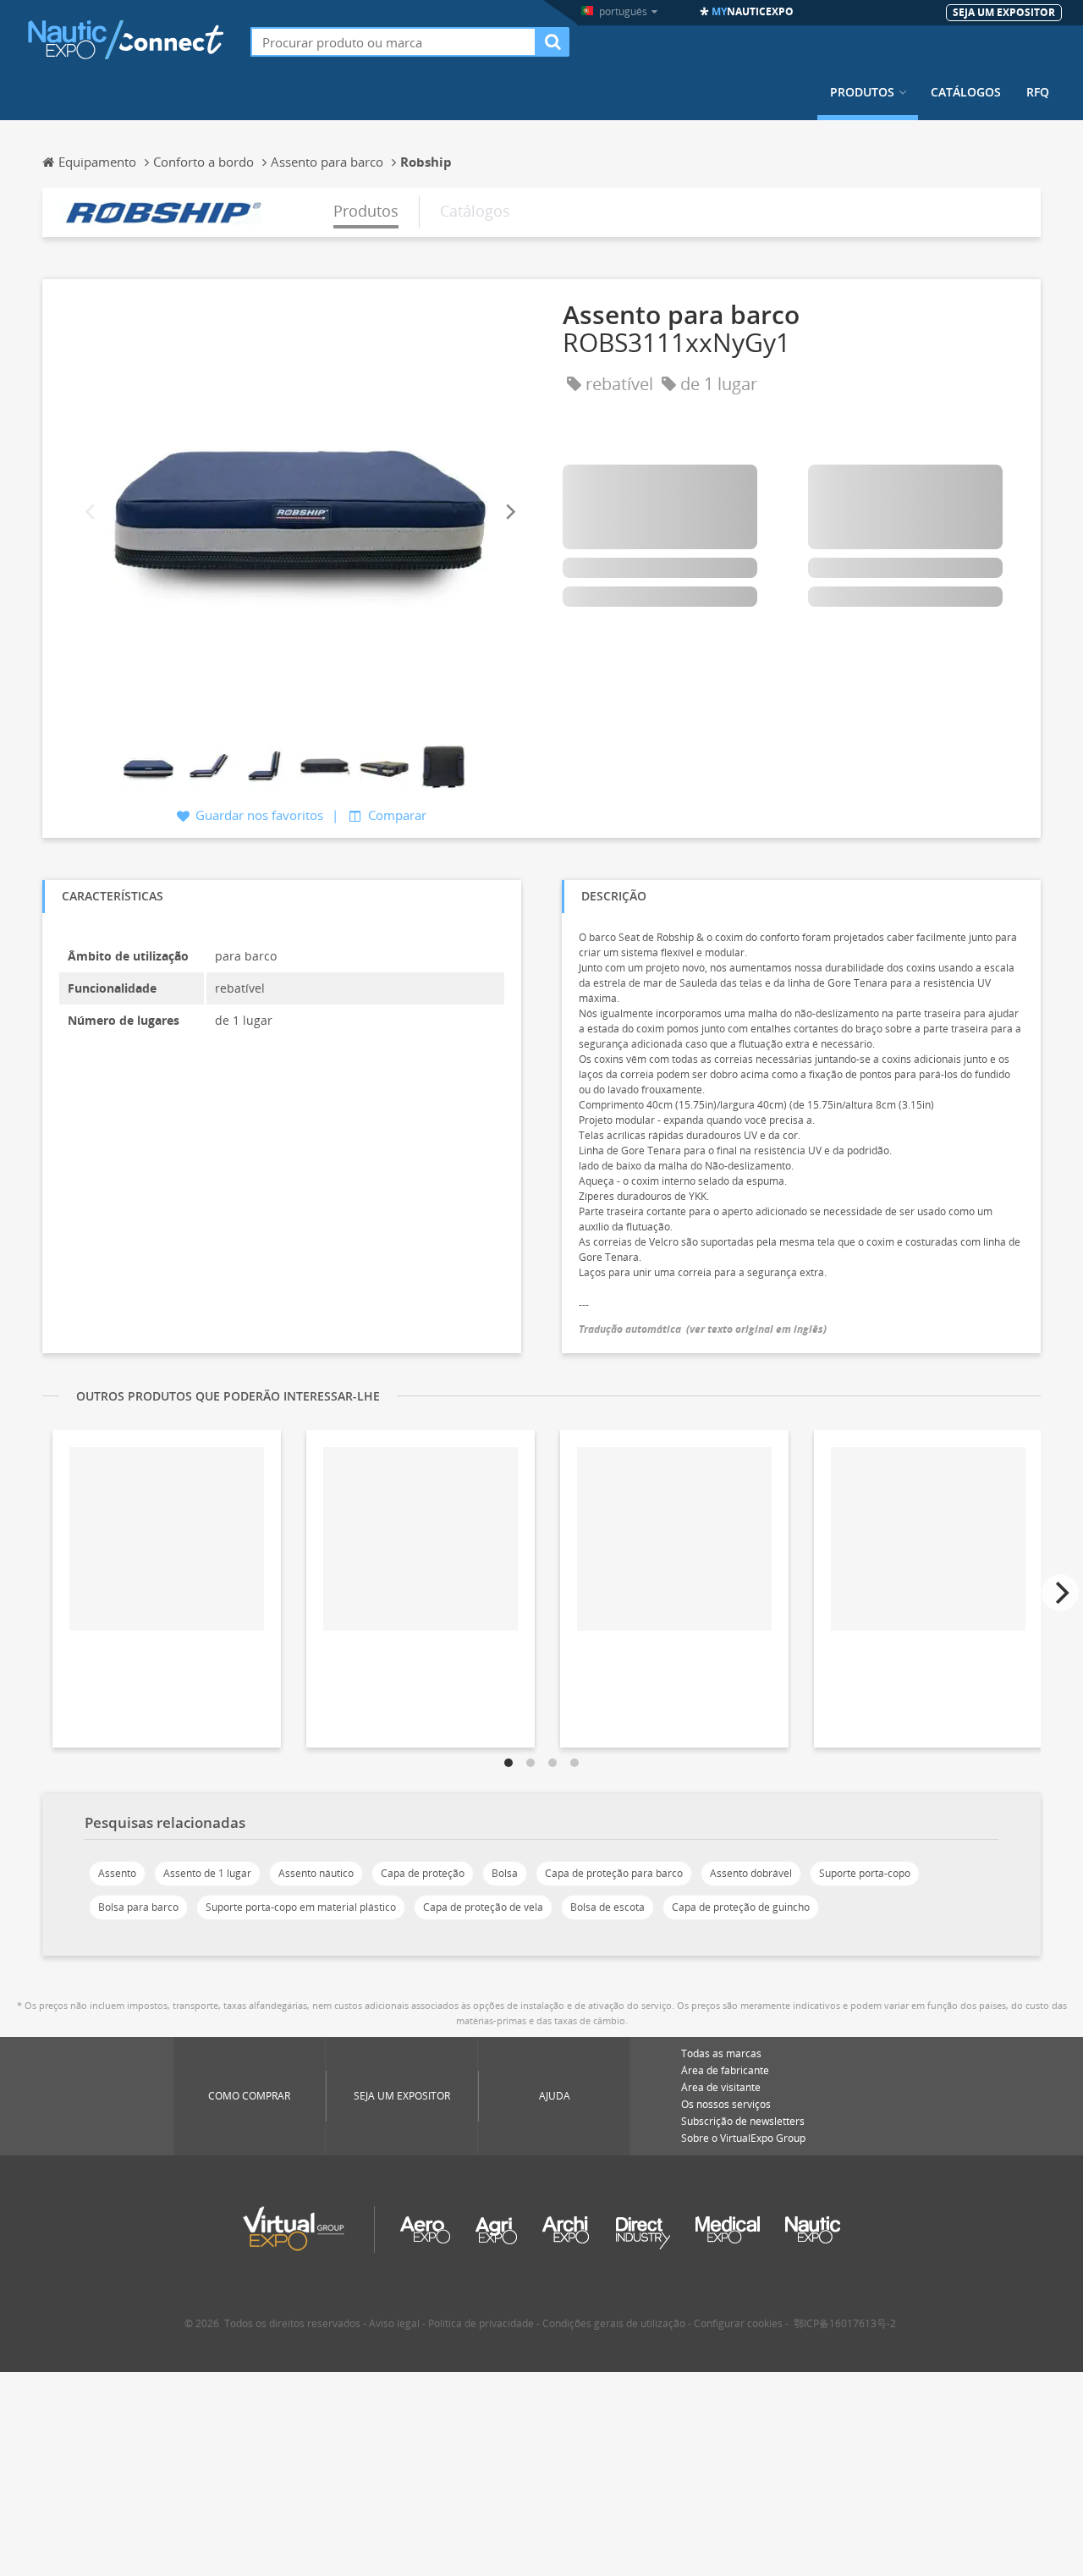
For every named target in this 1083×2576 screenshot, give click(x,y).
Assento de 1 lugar (207, 1873)
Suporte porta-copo (865, 1873)
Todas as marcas (721, 2053)
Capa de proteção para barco (614, 1873)
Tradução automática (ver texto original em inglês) (703, 1329)
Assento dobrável (751, 1873)
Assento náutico (316, 1873)
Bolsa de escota (607, 1907)
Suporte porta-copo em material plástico (301, 1907)
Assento (117, 1873)
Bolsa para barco (138, 1907)
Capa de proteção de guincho (741, 1907)
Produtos (862, 92)
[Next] (509, 512)
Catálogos (966, 92)
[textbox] (393, 42)
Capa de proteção (423, 1873)
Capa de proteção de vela (483, 1907)
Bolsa (505, 1873)
